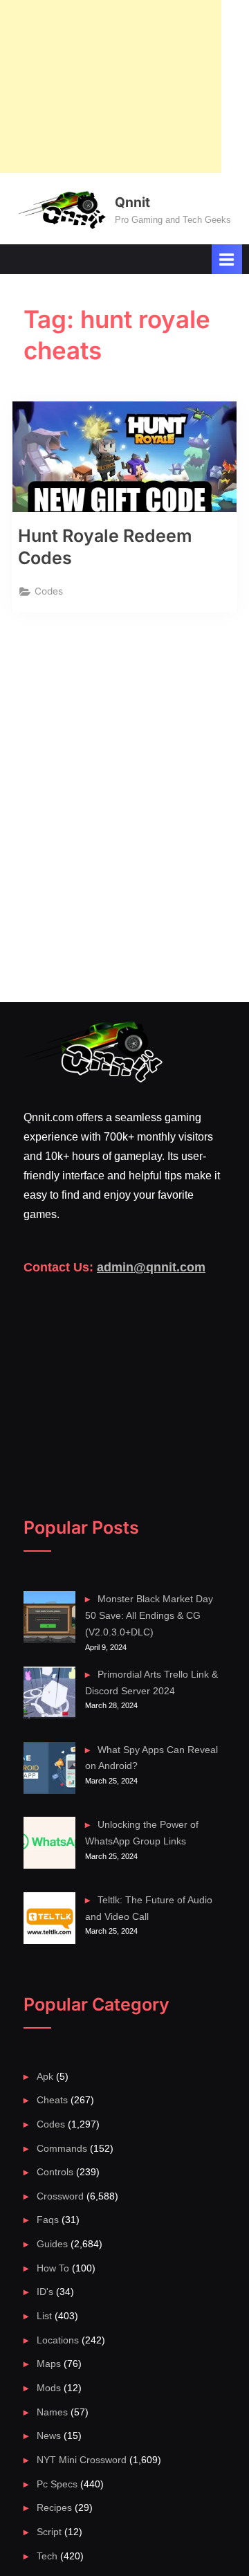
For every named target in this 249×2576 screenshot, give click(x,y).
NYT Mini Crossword (82, 2460)
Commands (62, 2149)
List (44, 2316)
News (49, 2436)
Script (49, 2532)
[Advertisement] (111, 87)
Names (52, 2412)
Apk (45, 2077)
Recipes (54, 2508)
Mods (49, 2388)
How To (53, 2268)
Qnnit (132, 202)
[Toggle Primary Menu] (227, 259)
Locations (58, 2340)
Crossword (60, 2196)
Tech (47, 2556)
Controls (55, 2172)
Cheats (52, 2100)
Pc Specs (57, 2484)
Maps (49, 2364)
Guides (52, 2244)
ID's (45, 2292)
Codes (49, 591)
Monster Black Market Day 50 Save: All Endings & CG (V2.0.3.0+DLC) (149, 1616)
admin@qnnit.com (151, 1267)
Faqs (48, 2220)
